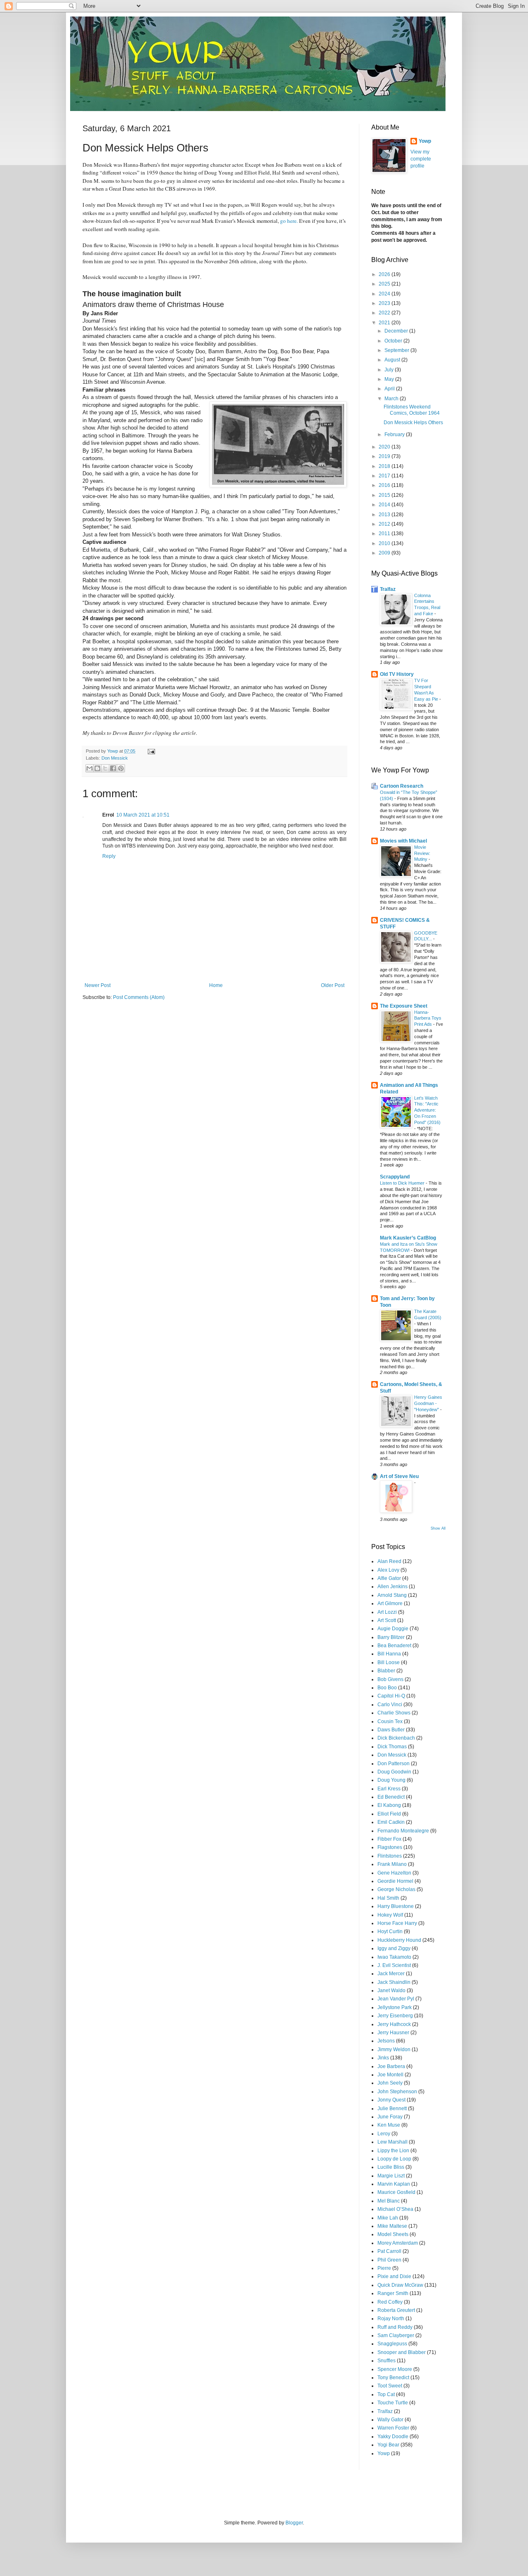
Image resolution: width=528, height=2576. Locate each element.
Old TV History (397, 674)
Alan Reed (389, 1561)
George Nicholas (396, 1889)
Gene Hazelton (394, 1873)
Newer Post (98, 985)
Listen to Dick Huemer (403, 1183)
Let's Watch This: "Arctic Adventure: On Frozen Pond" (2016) (427, 1110)
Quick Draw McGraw (400, 2285)
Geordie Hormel (395, 1881)
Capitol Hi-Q (391, 1696)
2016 (385, 485)
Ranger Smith (393, 2293)
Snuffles (387, 2361)
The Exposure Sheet (404, 1006)
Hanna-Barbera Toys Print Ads (428, 1018)
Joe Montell (390, 2075)
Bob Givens (390, 1679)
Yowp (113, 751)
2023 (385, 303)
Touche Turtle (393, 2403)
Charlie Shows (394, 1713)
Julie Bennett (392, 2108)
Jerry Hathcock (394, 2024)
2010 (385, 543)
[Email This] (90, 768)
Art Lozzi (387, 1612)
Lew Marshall (392, 2142)
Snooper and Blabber (402, 2352)
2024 (385, 294)
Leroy (384, 2134)
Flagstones (390, 1847)
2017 (385, 476)
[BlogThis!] (97, 768)
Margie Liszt (391, 2176)
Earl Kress (389, 1789)
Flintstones (390, 1856)
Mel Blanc (389, 2201)
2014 (385, 505)
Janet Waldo (391, 1990)
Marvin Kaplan (394, 2184)
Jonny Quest (391, 2100)
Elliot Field (389, 1814)
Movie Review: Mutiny (422, 853)
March (392, 399)
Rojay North (391, 2319)
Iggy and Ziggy (394, 1948)
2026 (385, 274)
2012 (385, 524)
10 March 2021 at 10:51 (143, 815)
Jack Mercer (391, 1974)
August (393, 360)
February (395, 434)
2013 (385, 515)
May (390, 379)
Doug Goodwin (394, 1772)
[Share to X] (105, 768)
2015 (385, 495)
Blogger (294, 2523)
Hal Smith (388, 1898)
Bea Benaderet (394, 1646)
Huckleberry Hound (399, 1940)
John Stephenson (397, 2092)
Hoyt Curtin (390, 1931)
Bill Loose (389, 1662)
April (390, 389)
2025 (385, 284)
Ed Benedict (391, 1797)
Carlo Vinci (390, 1705)
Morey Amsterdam (398, 2243)
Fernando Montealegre (403, 1831)
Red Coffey (390, 2302)
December (397, 331)
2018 (385, 466)
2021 (385, 323)
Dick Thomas (392, 1747)
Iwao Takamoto (394, 1957)
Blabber (386, 1671)
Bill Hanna (389, 1654)
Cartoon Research (402, 786)
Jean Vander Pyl (396, 1999)
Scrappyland (395, 1177)
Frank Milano (392, 1864)
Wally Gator (390, 2420)
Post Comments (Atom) (139, 997)
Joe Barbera (391, 2066)
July (390, 370)
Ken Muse (389, 2125)
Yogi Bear (388, 2445)
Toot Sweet (390, 2386)
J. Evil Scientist (394, 1965)
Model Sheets (393, 2234)
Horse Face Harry (397, 1923)
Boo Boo (387, 1688)
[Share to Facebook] (113, 768)
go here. (289, 221)
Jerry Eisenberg (395, 2016)
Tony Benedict (393, 2378)
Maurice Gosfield (396, 2192)
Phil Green (389, 2260)
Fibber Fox (389, 1839)
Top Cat (386, 2394)
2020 (385, 447)
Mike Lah (388, 2218)
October (394, 341)
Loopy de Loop (394, 2159)
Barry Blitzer (391, 1637)
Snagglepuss (392, 2344)
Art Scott (387, 1620)
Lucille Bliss (391, 2167)
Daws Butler (391, 1730)
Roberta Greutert (396, 2310)
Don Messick (115, 758)
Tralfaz (388, 589)
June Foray (390, 2117)
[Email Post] (150, 751)
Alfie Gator (389, 1578)
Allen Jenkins (392, 1587)
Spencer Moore (395, 2369)
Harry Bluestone (396, 1906)
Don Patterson (394, 1764)
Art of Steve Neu (399, 1476)
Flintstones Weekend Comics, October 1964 (412, 410)
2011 (385, 534)
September (397, 350)
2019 (385, 456)
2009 (385, 553)
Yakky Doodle (393, 2437)
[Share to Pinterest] (121, 768)
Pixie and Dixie (394, 2276)
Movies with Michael (403, 841)
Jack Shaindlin (394, 1982)
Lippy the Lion (393, 2151)
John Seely (390, 2083)
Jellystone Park (395, 2007)
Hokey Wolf (390, 1915)
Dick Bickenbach (396, 1738)
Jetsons (386, 2041)
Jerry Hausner (393, 2033)
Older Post (333, 985)
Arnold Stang (392, 1595)
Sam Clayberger (396, 2335)
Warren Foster (393, 2428)
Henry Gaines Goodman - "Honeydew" (428, 1403)
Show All (438, 1528)
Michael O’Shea (395, 2209)
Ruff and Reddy (395, 2327)
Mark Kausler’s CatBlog (408, 1238)
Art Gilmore (390, 1603)
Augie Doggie (393, 1629)
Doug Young (391, 1780)
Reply (109, 856)
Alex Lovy (388, 1570)
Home (216, 985)
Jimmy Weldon (394, 2049)
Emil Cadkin (391, 1822)
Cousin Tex (390, 1721)
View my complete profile (421, 159)
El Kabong (389, 1805)
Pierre (384, 2268)
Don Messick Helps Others (413, 423)
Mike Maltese (392, 2226)
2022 (385, 313)
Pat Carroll (389, 2251)
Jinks (383, 2058)
